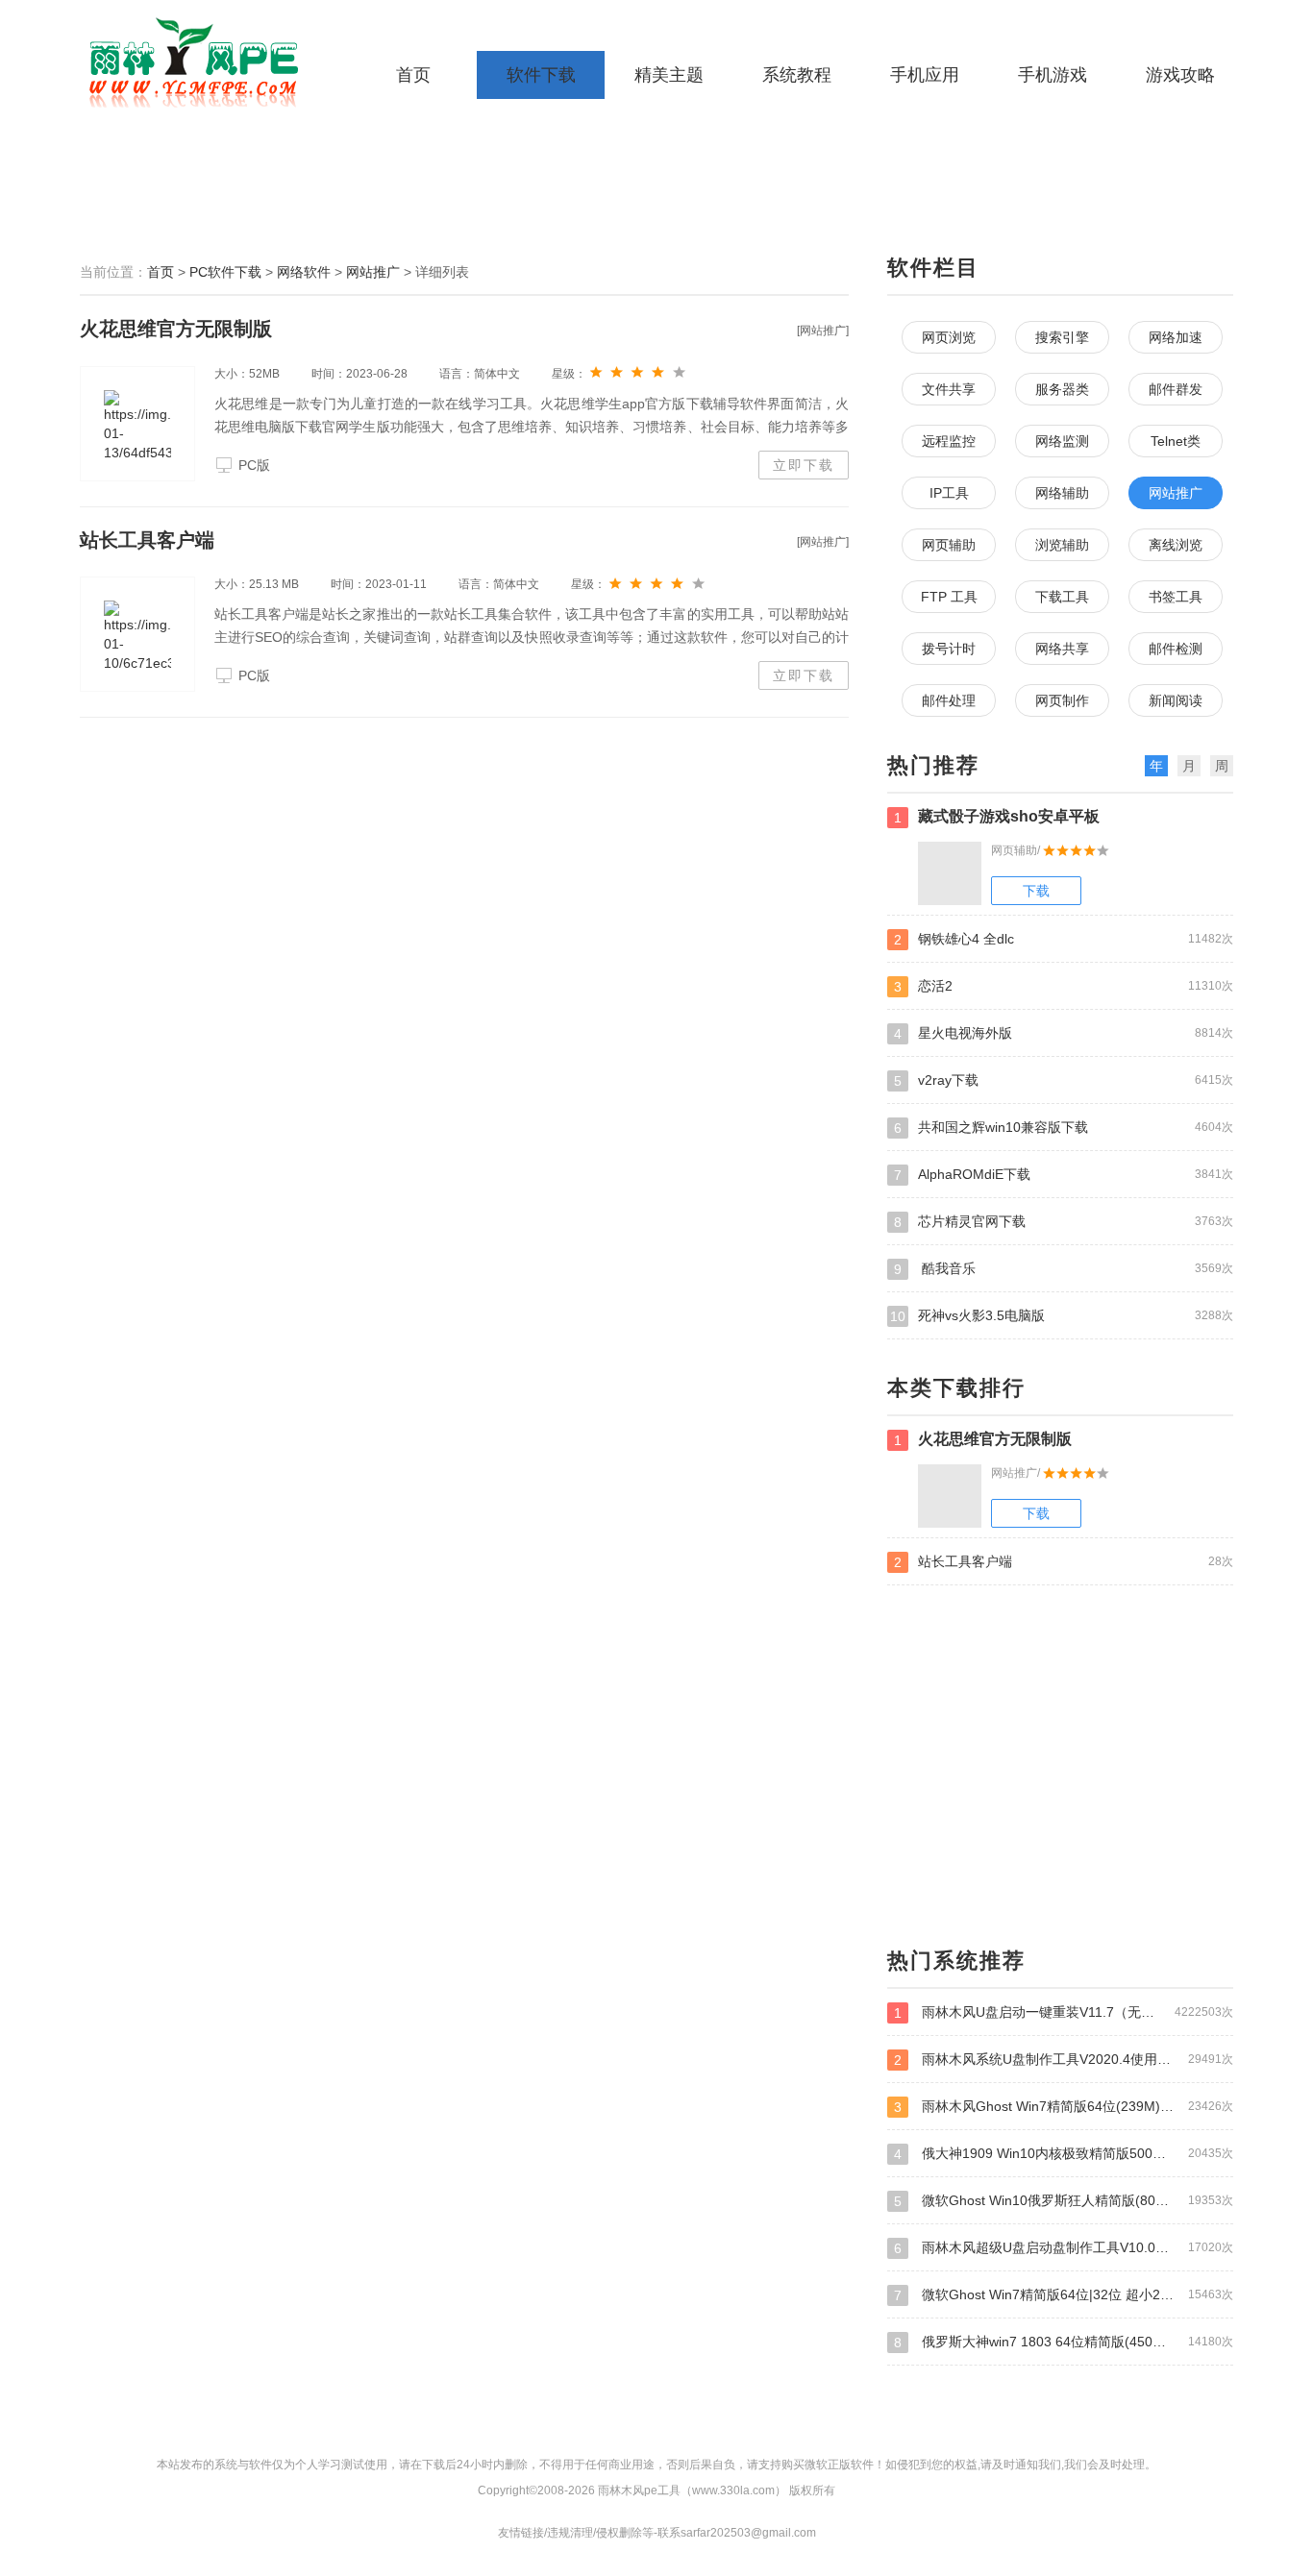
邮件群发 (1176, 389)
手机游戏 (1053, 75)
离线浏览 (1176, 545)
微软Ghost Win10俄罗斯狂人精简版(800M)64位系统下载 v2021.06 (1064, 2201)
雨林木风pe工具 (200, 62)
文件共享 (949, 389)
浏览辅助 (1062, 545)
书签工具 (1176, 597)
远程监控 (949, 441)
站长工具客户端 (147, 540)
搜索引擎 (1062, 337)
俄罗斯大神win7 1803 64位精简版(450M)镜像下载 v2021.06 (1064, 2342)
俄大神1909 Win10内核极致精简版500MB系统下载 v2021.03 (1064, 2154)
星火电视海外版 (1064, 1033)
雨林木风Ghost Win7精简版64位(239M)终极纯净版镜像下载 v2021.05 (1064, 2107)
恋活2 (1064, 986)
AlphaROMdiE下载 (1064, 1175)
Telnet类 (1176, 441)
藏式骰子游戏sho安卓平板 (997, 817)
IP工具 (949, 493)
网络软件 (304, 272)
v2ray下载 (1064, 1080)
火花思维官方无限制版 (176, 329)
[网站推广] (823, 331)
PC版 (254, 465)
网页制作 (1062, 700)
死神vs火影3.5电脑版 (1062, 1316)
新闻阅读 (1176, 700)
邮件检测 (1176, 649)
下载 (1036, 891)
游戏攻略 (1180, 75)
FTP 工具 (949, 597)
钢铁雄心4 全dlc (1064, 939)
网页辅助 (949, 545)
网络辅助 (1062, 493)
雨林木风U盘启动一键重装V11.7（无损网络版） (1064, 2012)
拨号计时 (949, 649)
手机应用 (925, 75)
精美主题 (669, 75)
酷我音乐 (1064, 1269)
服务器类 (1062, 389)
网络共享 (1062, 649)
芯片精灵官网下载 (1064, 1222)
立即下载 (804, 465)
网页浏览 (949, 337)
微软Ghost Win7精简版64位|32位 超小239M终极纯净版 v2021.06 (1064, 2295)
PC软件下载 (225, 272)
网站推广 (373, 272)
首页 (413, 75)
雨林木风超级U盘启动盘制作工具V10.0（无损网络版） (1064, 2248)
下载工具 (1062, 597)
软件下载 (541, 75)
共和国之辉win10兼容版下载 (1064, 1128)
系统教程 (797, 75)
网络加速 (1176, 337)
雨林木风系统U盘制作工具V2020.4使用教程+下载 (1064, 2060)
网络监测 (1062, 441)
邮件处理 (949, 700)
